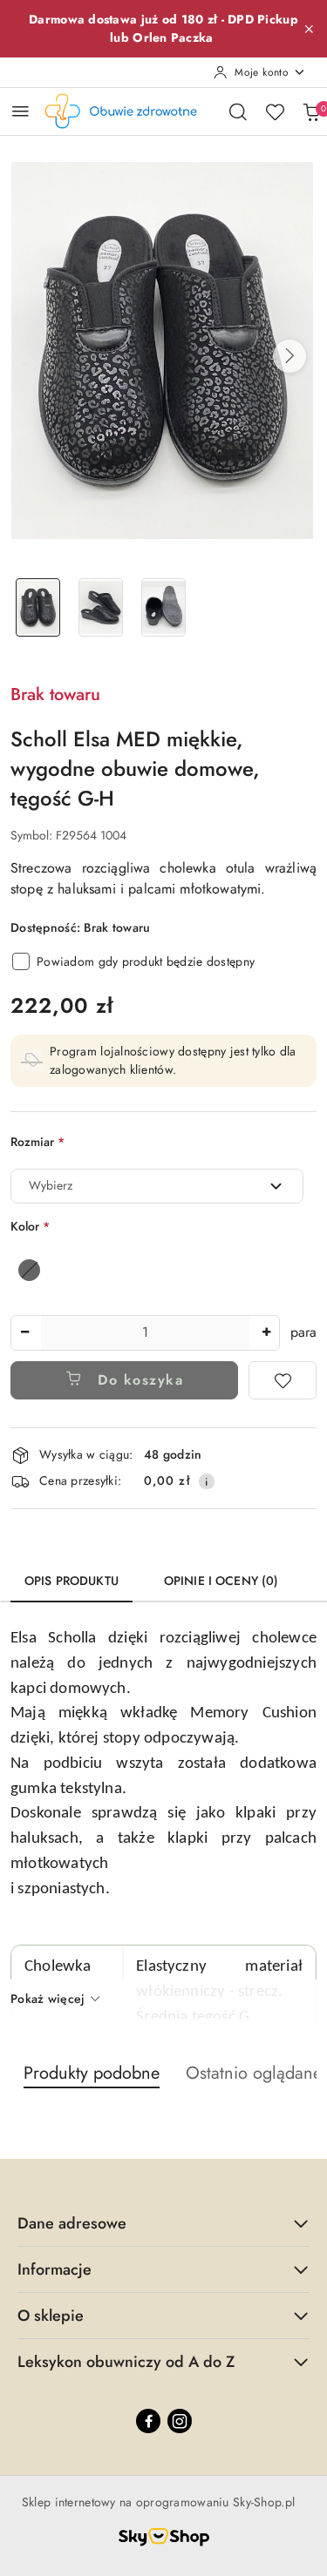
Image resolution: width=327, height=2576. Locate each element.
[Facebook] (148, 2421)
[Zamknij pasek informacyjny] (309, 29)
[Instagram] (180, 2421)
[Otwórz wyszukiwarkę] (238, 111)
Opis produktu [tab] (72, 1581)
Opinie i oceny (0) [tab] (221, 1581)
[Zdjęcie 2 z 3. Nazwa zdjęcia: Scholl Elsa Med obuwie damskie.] (101, 607)
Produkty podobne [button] (92, 2073)
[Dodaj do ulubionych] (283, 1380)
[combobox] (157, 1186)
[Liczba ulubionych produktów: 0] (275, 111)
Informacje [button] (54, 2269)
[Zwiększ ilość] (266, 1333)
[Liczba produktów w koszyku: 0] (311, 111)
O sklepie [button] (51, 2316)
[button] (290, 356)
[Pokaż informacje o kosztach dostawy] (207, 1481)
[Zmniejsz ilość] (24, 1333)
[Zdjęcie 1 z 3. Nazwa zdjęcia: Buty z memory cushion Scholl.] (38, 607)
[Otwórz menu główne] (20, 111)
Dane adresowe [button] (72, 2223)
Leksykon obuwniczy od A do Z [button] (126, 2362)
